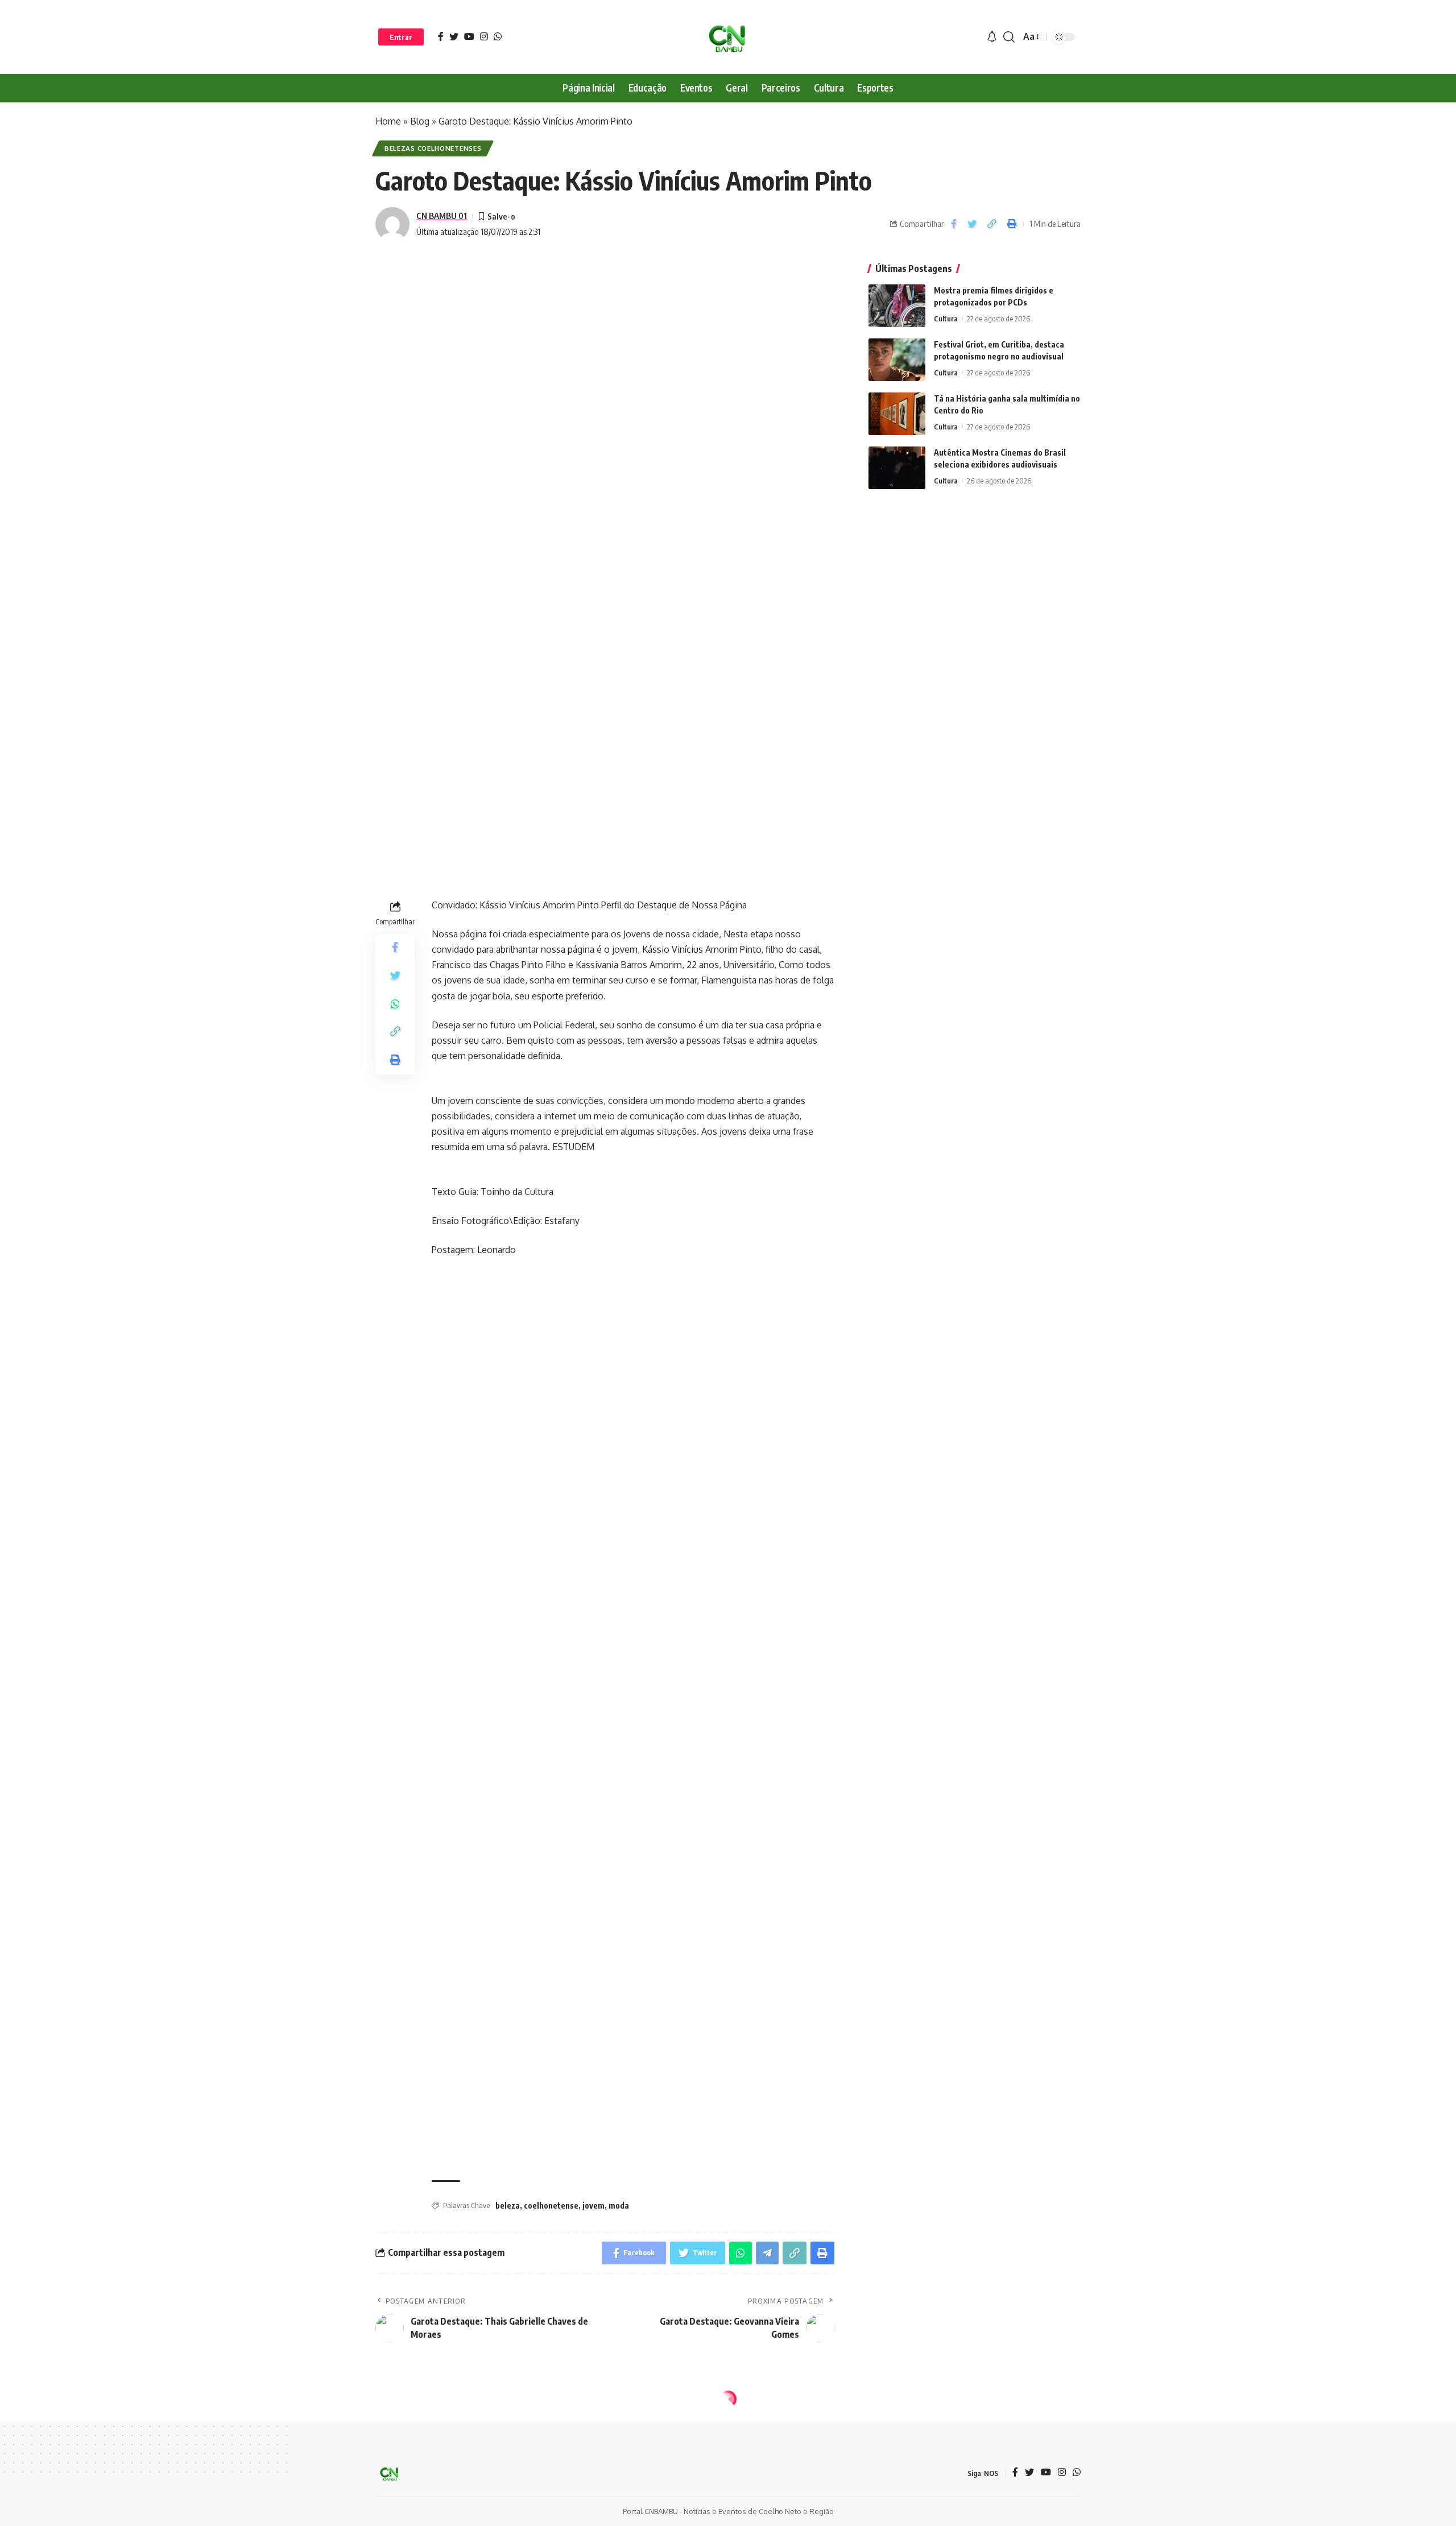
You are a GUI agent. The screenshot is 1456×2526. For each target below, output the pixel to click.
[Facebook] (441, 36)
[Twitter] (454, 36)
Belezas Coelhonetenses (433, 148)
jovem (593, 2205)
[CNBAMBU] (728, 37)
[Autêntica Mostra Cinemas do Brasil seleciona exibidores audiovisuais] (897, 468)
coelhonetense (551, 2205)
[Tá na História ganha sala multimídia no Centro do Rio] (897, 414)
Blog (420, 121)
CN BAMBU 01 (442, 216)
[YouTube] (469, 36)
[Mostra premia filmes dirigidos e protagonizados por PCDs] (897, 306)
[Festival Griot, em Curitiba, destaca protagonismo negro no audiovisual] (897, 360)
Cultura (946, 319)
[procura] (1009, 37)
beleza (508, 2205)
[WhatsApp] (498, 36)
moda (619, 2205)
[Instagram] (484, 36)
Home (388, 121)
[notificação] (992, 37)
